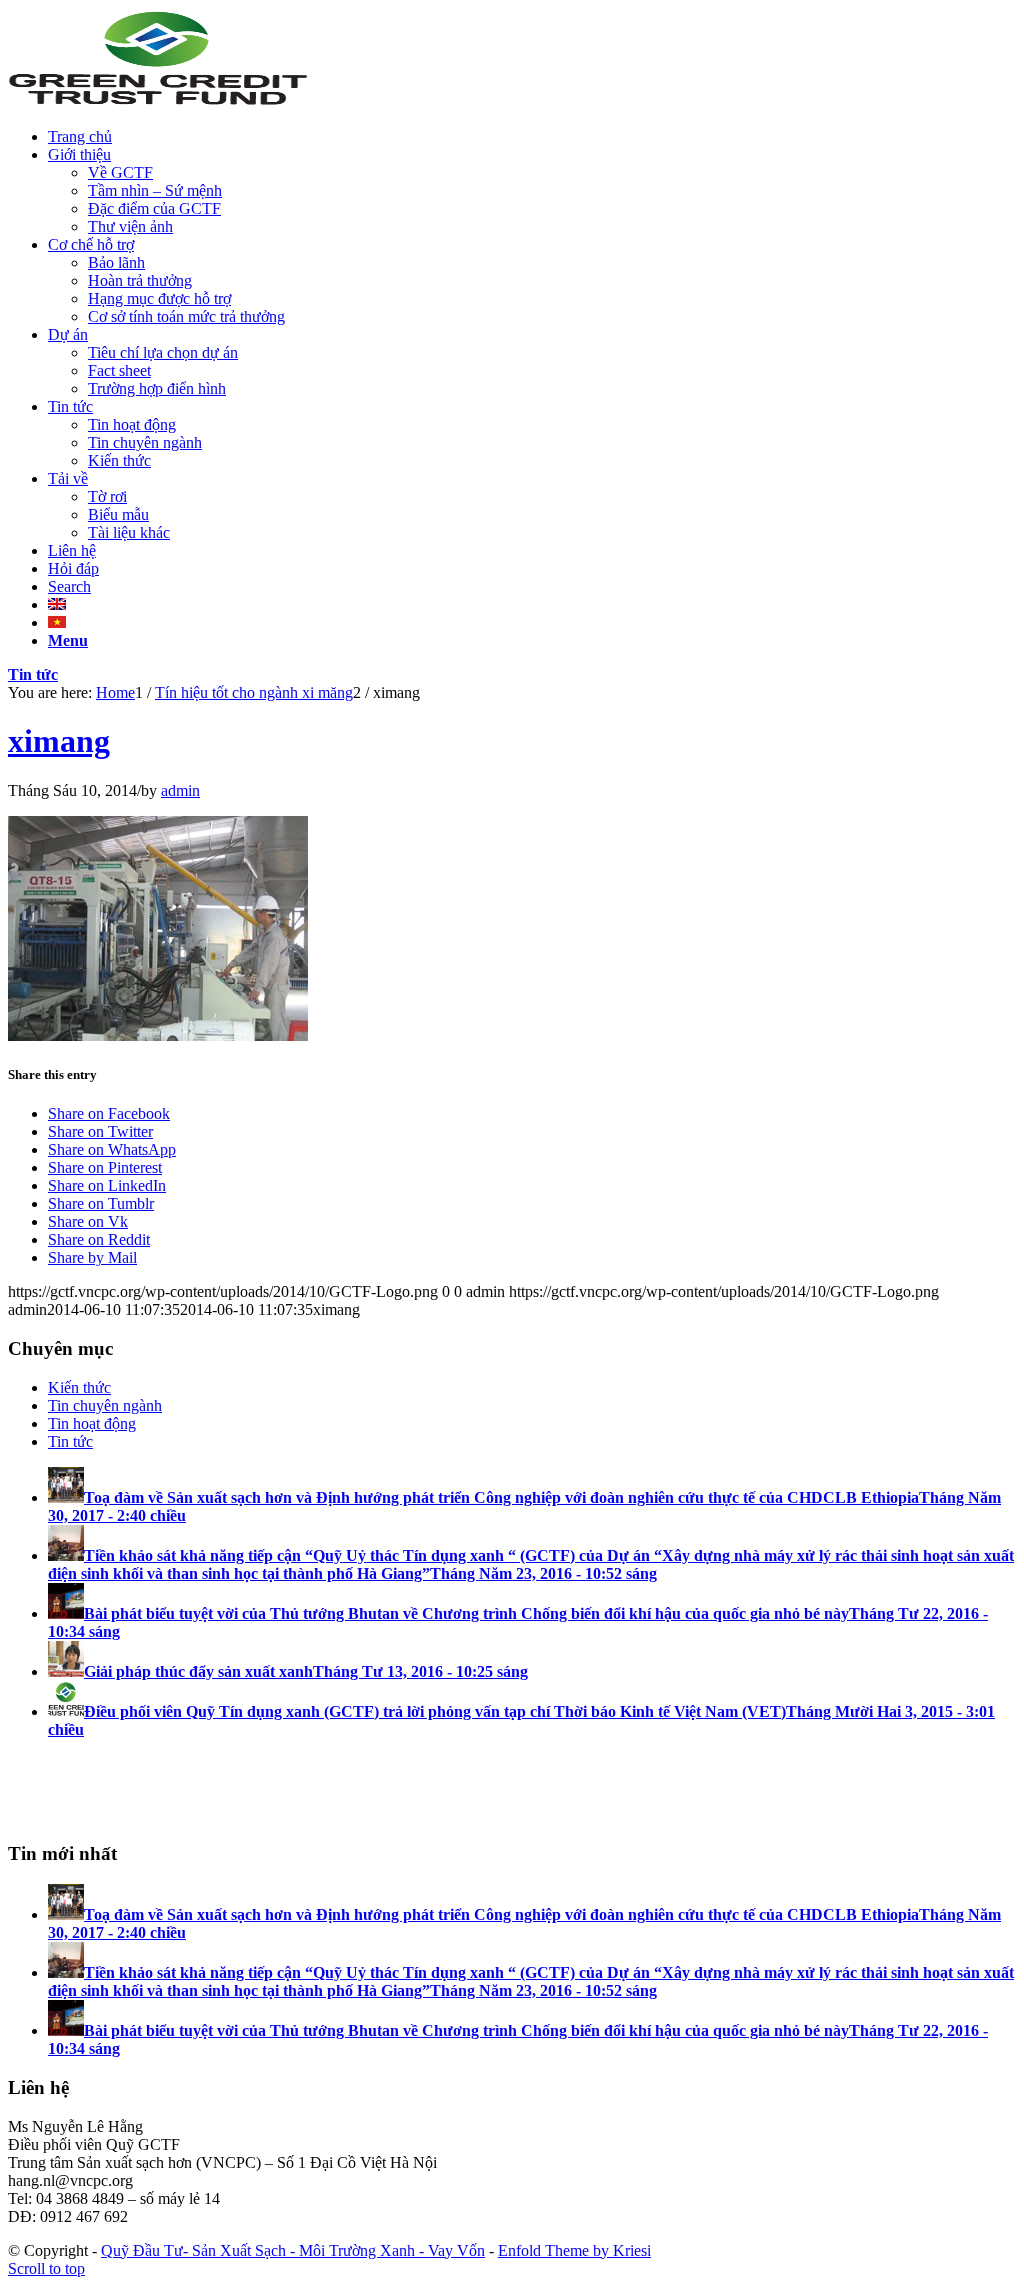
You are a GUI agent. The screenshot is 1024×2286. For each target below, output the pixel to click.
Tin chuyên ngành (105, 1405)
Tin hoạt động (92, 1423)
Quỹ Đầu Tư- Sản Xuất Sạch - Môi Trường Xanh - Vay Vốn (293, 2250)
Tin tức (33, 674)
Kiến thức (79, 1387)
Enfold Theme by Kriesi (574, 2250)
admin (180, 790)
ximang (59, 741)
